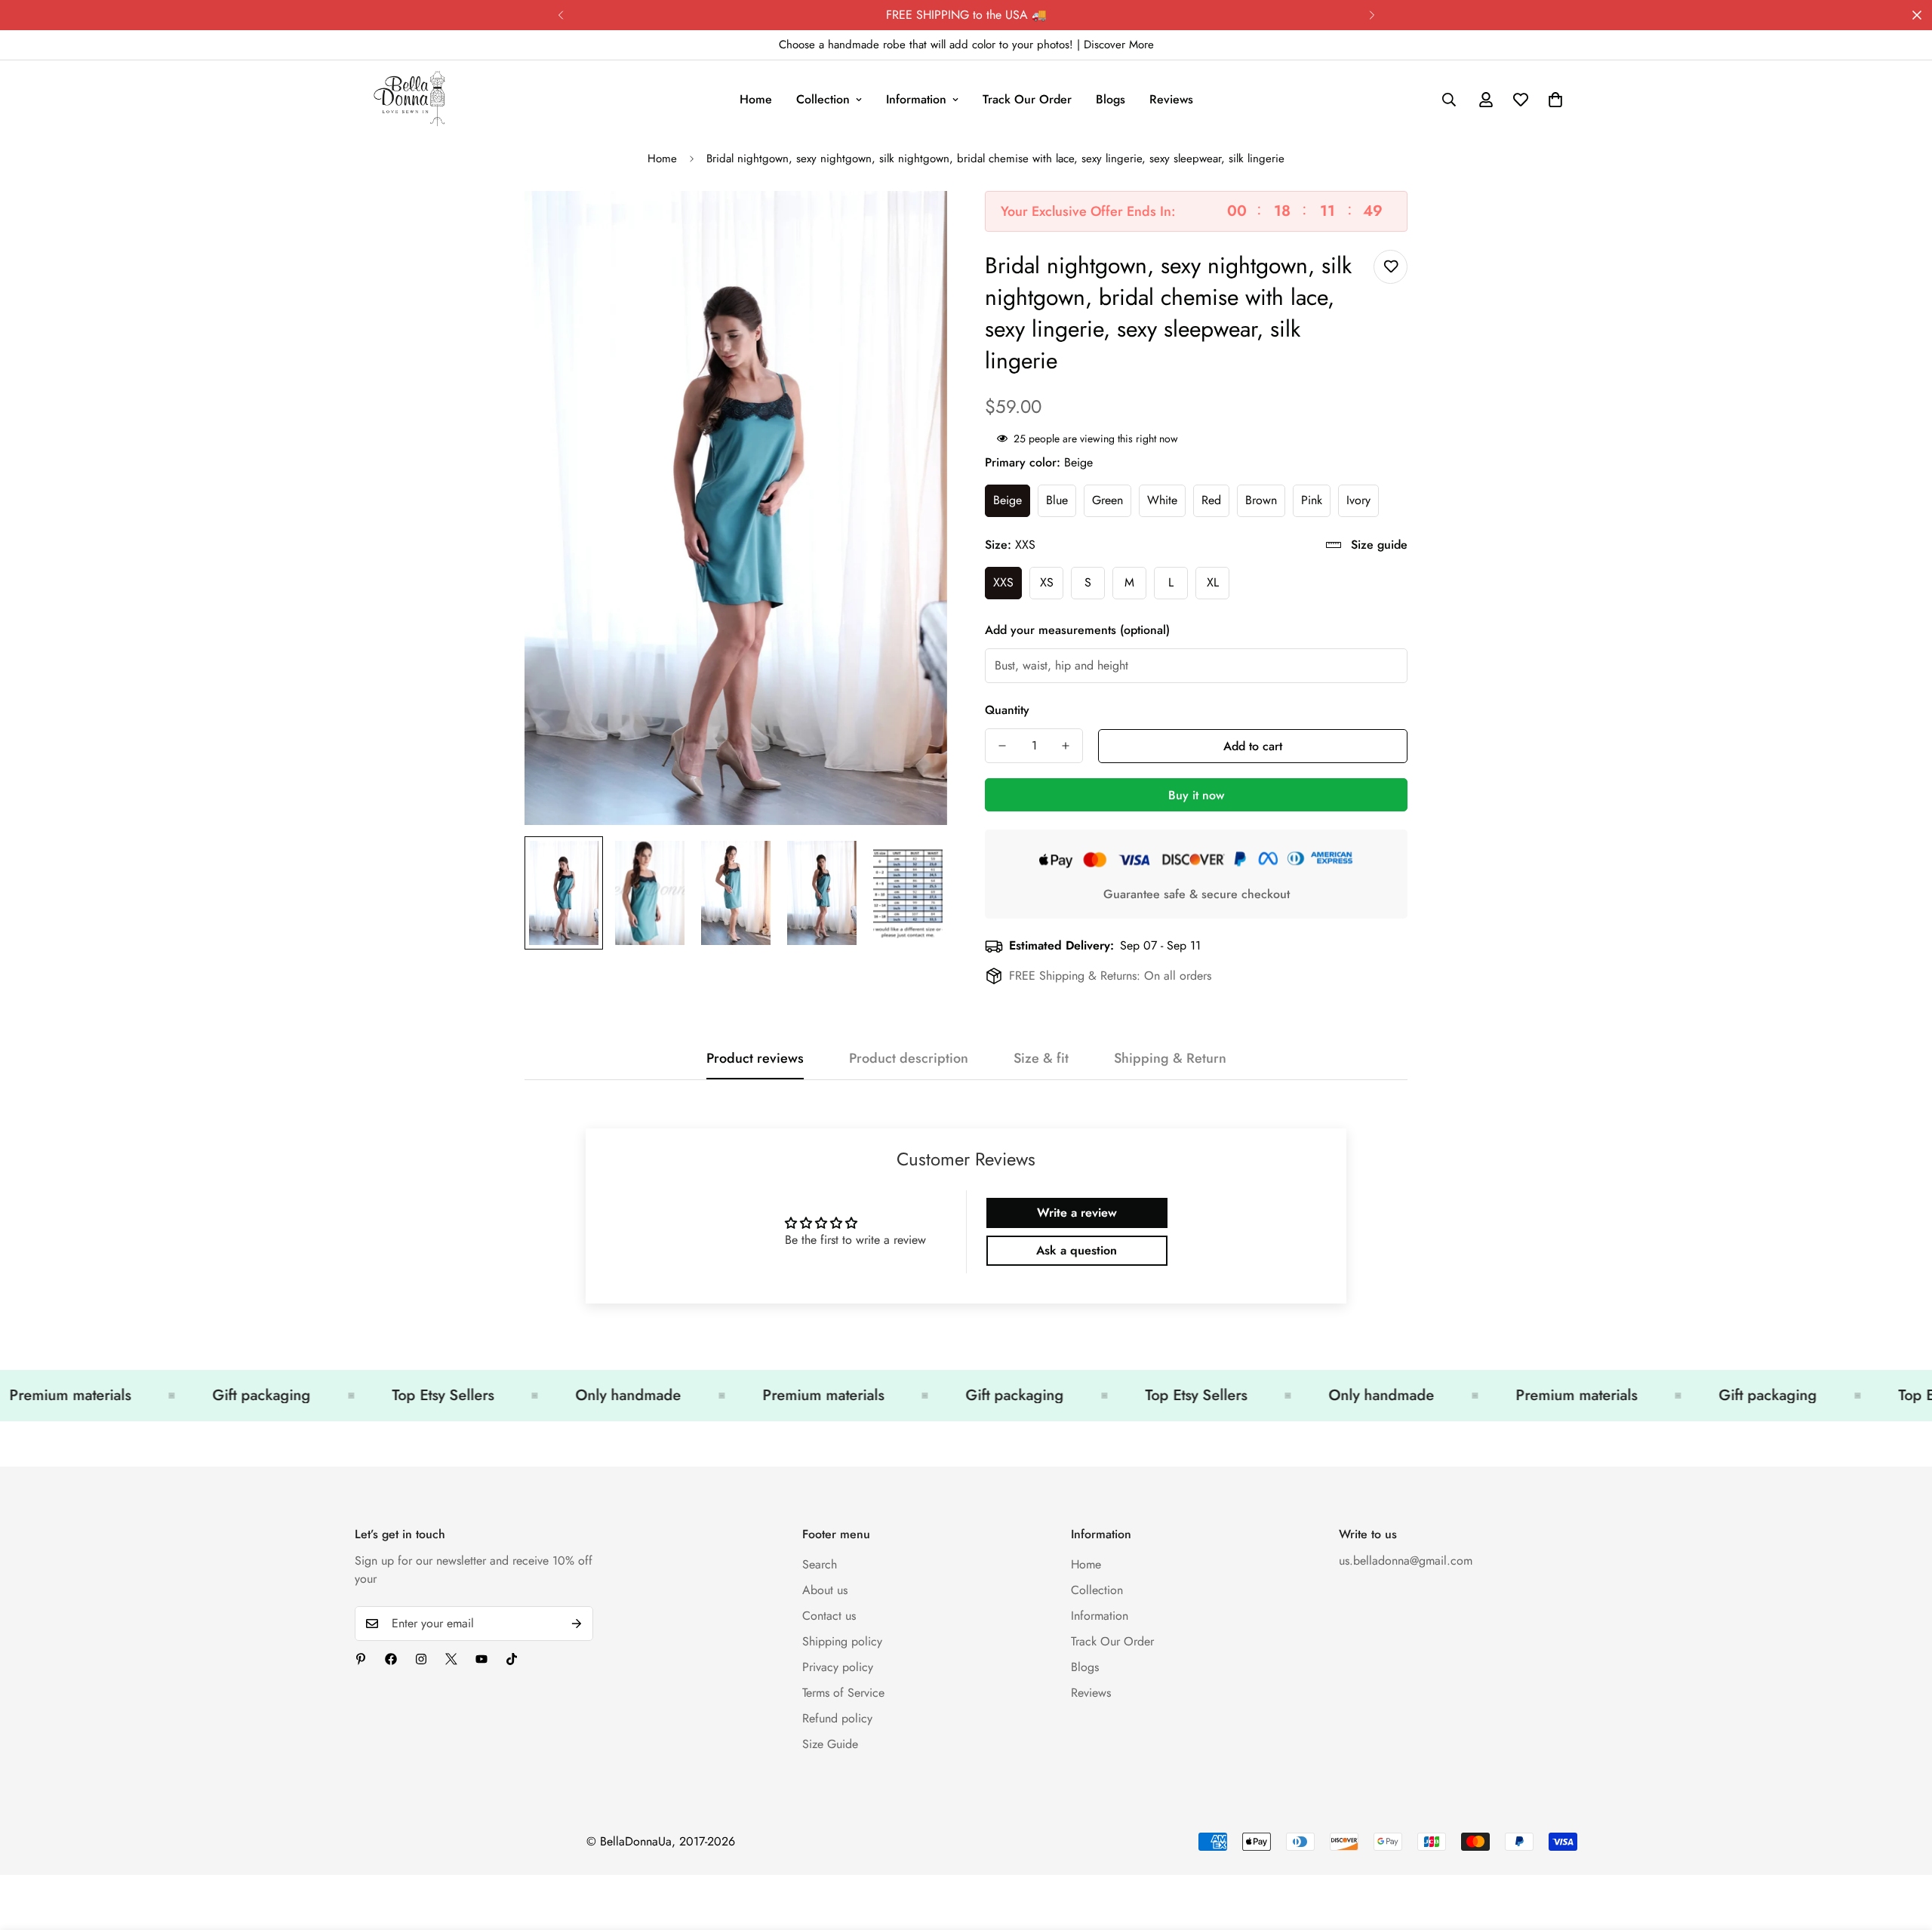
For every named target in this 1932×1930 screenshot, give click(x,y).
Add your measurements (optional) (1077, 630)
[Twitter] (451, 1659)
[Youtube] (481, 1659)
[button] (1555, 100)
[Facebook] (391, 1659)
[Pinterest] (361, 1659)
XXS (1003, 582)
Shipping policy (842, 1641)
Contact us (829, 1616)
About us (825, 1590)
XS (1047, 582)
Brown (1261, 500)
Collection (823, 99)
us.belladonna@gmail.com (1406, 1561)
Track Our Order (1027, 99)
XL (1213, 582)
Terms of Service (843, 1693)
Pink (1312, 500)
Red (1211, 500)
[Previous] (560, 15)
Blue (1057, 500)
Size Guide (830, 1744)
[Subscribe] (577, 1624)
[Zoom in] (915, 223)
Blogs (1111, 99)
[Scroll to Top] (1903, 1848)
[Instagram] (421, 1659)
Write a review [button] (1077, 1213)
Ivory (1358, 500)
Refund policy (837, 1718)
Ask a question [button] (1077, 1250)
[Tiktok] (512, 1659)
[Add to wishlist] (1391, 267)
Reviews (1171, 99)
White (1162, 500)
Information (916, 99)
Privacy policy (838, 1667)
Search (820, 1564)
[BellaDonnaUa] (409, 100)
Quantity (1007, 710)
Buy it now (1196, 795)
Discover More (1119, 45)
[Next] (1372, 15)
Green (1108, 500)
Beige (1008, 500)
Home (756, 99)
